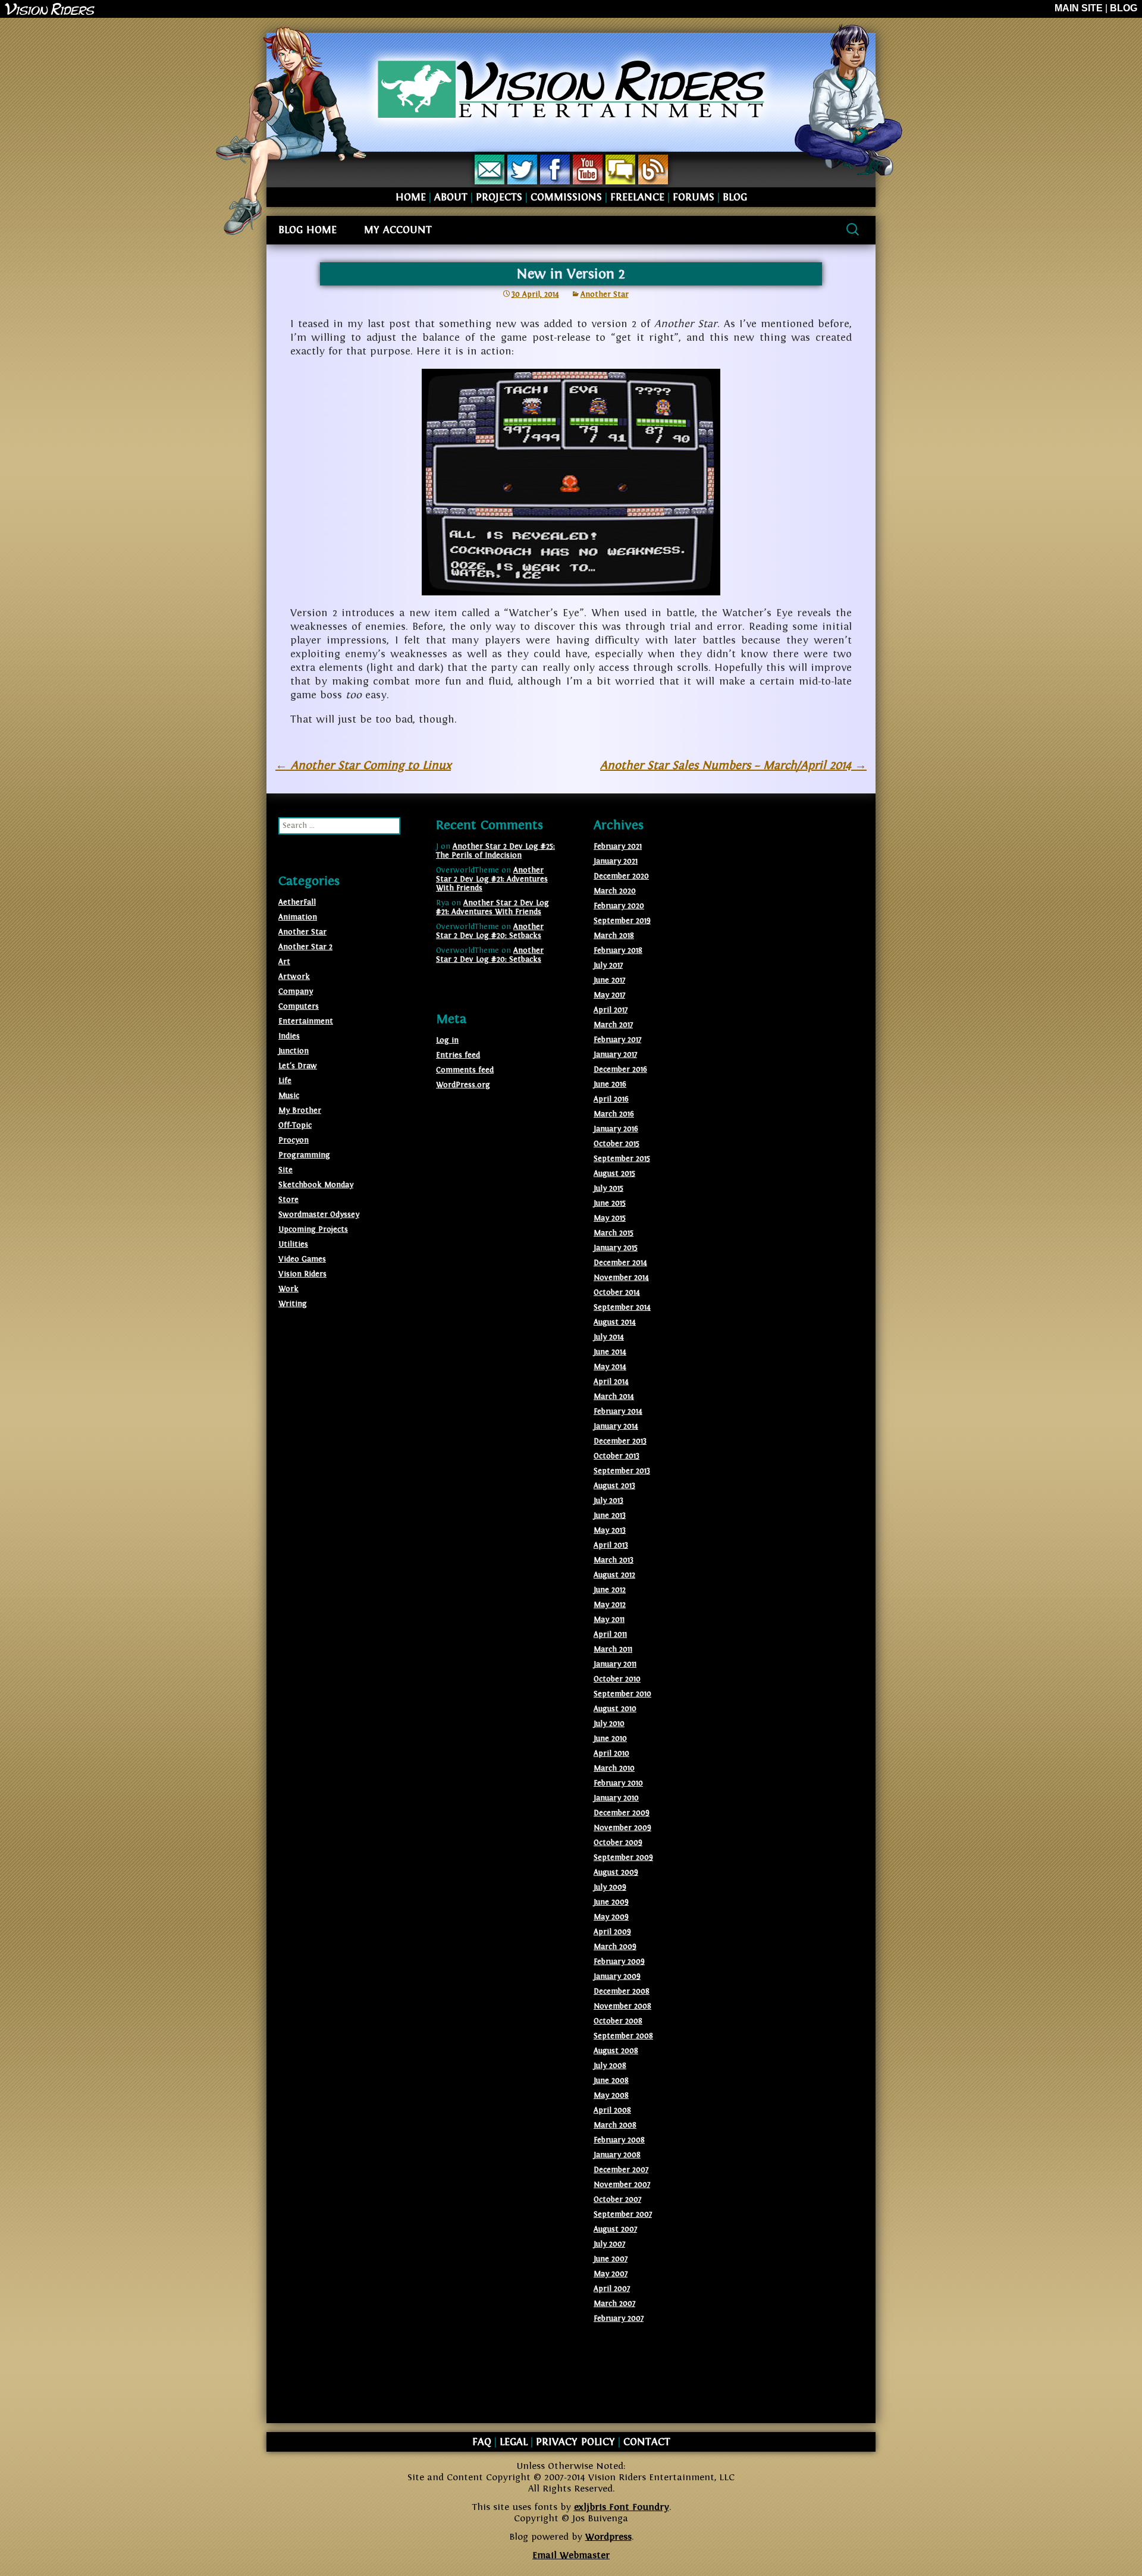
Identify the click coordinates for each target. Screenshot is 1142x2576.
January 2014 (616, 1426)
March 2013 (614, 1560)
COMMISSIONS (566, 197)
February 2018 (618, 950)
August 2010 (615, 1709)
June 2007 (611, 2259)
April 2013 (611, 1545)
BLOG (1124, 8)
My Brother (300, 1110)
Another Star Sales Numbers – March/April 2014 (733, 765)
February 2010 (618, 1783)
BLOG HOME (308, 230)
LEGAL (514, 2442)
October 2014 (617, 1292)
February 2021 (618, 846)
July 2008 (610, 2066)
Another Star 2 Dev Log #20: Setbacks (490, 931)
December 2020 (621, 876)
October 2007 (617, 2200)
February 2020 (619, 906)
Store (288, 1200)
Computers (299, 1006)
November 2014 (621, 1278)
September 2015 (622, 1159)
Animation (298, 917)
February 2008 (619, 2140)
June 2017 (609, 980)
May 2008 (611, 2095)
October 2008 (618, 2021)
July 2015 (608, 1188)
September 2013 (622, 1471)
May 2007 (611, 2274)
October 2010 (617, 1679)
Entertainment (306, 1021)
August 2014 (615, 1322)
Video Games (302, 1259)
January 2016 (616, 1129)
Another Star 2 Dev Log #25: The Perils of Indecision (495, 851)
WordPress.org (463, 1085)
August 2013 (614, 1486)
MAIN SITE (1079, 8)
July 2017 (608, 965)
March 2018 (614, 936)
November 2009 (622, 1828)
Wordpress (608, 2537)
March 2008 (615, 2125)
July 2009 (610, 1887)
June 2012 (610, 1590)
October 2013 (617, 1456)
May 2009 (611, 1917)
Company (296, 992)
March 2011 (613, 1649)
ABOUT (451, 197)
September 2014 (622, 1307)
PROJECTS (499, 197)
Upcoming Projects (313, 1229)
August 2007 (615, 2229)
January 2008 (617, 2155)
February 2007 (619, 2318)
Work (288, 1289)
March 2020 (615, 891)
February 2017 (617, 1040)
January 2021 (616, 861)
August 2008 (616, 2051)
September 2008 (623, 2036)
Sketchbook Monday (316, 1185)
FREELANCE (637, 197)
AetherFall (297, 902)
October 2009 (618, 1843)
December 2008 (622, 1991)
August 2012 (614, 1575)
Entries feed (458, 1055)
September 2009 (623, 1858)
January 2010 (616, 1798)
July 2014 (609, 1337)
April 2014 (611, 1382)
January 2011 (615, 1664)
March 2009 (615, 1947)
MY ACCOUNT (398, 230)
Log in (447, 1040)
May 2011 (609, 1620)
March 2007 (614, 2304)
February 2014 (618, 1411)
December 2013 (620, 1441)
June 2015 (610, 1203)
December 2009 (622, 1813)
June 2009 (611, 1902)
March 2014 (614, 1397)
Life (285, 1081)
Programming (304, 1155)
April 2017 (611, 1010)
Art (284, 962)
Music (289, 1096)
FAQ (482, 2442)
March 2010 (614, 1768)
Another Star (605, 294)
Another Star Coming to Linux (363, 765)
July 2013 (608, 1501)
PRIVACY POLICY (575, 2442)
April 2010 (611, 1753)
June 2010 (610, 1739)
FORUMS (694, 197)
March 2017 (613, 1025)
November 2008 (622, 2006)
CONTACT (647, 2442)
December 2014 (620, 1263)
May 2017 (609, 995)
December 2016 (620, 1069)
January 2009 (617, 1976)
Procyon (294, 1140)
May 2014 (610, 1367)
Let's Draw (298, 1066)
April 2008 (612, 2110)
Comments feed (465, 1070)
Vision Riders (302, 1274)
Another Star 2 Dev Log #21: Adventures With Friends (492, 879)
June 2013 (610, 1516)
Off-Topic (295, 1125)
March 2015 (614, 1233)
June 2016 (610, 1084)
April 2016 (611, 1099)
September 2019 (622, 921)
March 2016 (614, 1114)
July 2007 (609, 2244)
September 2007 (623, 2214)
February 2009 (619, 1962)
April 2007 (612, 2289)
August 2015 (614, 1174)
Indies (289, 1036)
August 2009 (616, 1872)
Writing (293, 1304)
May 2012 (610, 1605)
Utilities (293, 1244)
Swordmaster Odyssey (319, 1215)
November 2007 (622, 2185)
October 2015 (617, 1144)
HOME (411, 197)
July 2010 (609, 1724)
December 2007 (621, 2170)
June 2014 (610, 1352)
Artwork (294, 977)
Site (285, 1170)
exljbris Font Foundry (622, 2507)
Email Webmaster (571, 2555)
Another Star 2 (305, 947)
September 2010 (622, 1694)
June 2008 (611, 2081)
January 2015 (616, 1248)
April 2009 (612, 1932)
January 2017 (615, 1055)
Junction (294, 1051)
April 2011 (610, 1634)
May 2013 (610, 1530)
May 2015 (610, 1218)
